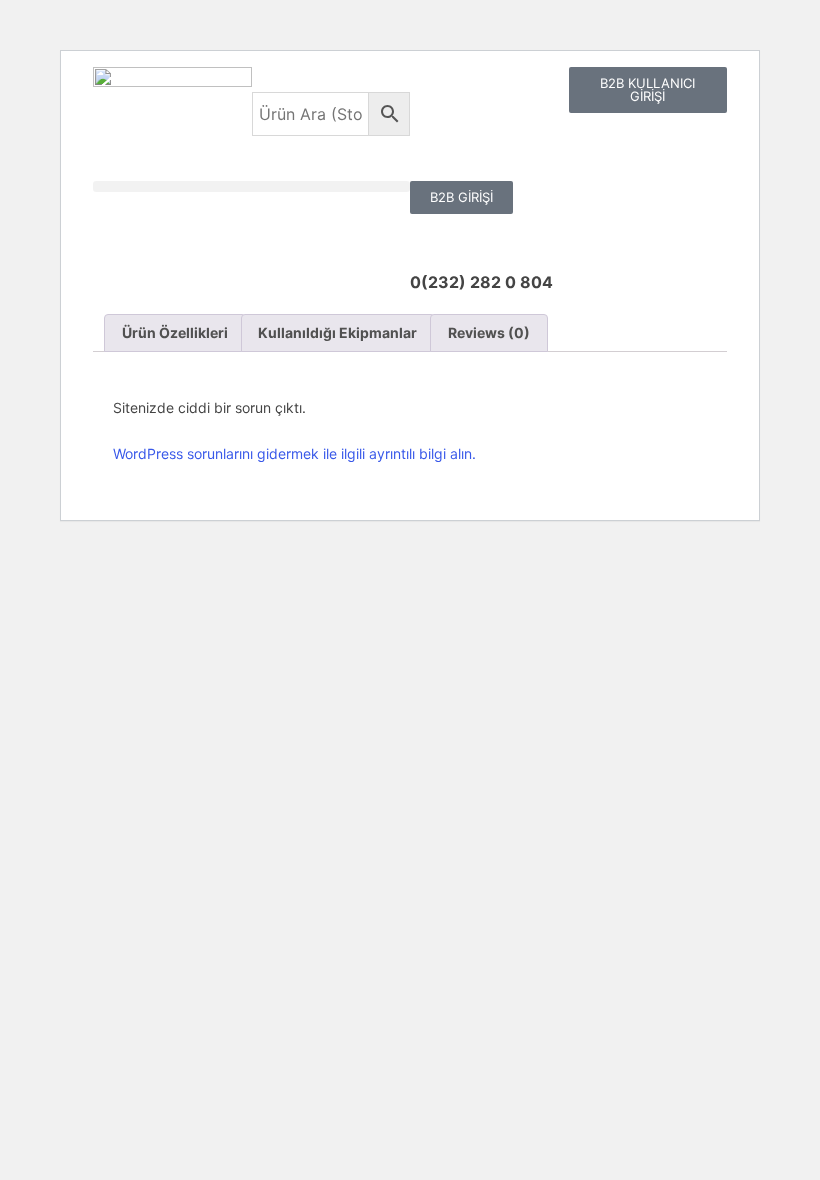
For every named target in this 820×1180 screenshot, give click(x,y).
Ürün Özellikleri (175, 332)
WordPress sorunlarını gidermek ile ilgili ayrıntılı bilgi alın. (294, 453)
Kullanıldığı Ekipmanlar (337, 332)
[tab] (175, 333)
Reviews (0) (489, 332)
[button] (251, 186)
